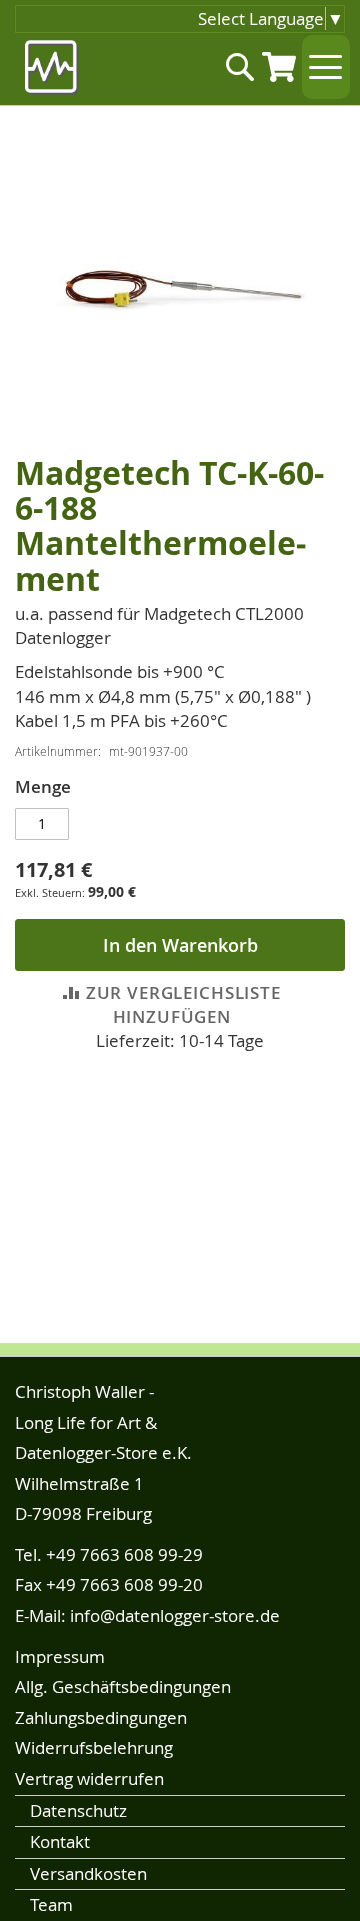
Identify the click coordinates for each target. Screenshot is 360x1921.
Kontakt (60, 1841)
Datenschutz (78, 1810)
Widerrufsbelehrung (94, 1747)
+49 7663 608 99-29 (124, 1554)
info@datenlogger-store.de (175, 1615)
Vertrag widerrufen (89, 1778)
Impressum (60, 1656)
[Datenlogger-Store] (52, 67)
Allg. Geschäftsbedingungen (123, 1686)
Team (51, 1904)
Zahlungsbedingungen (101, 1717)
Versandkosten (88, 1873)
